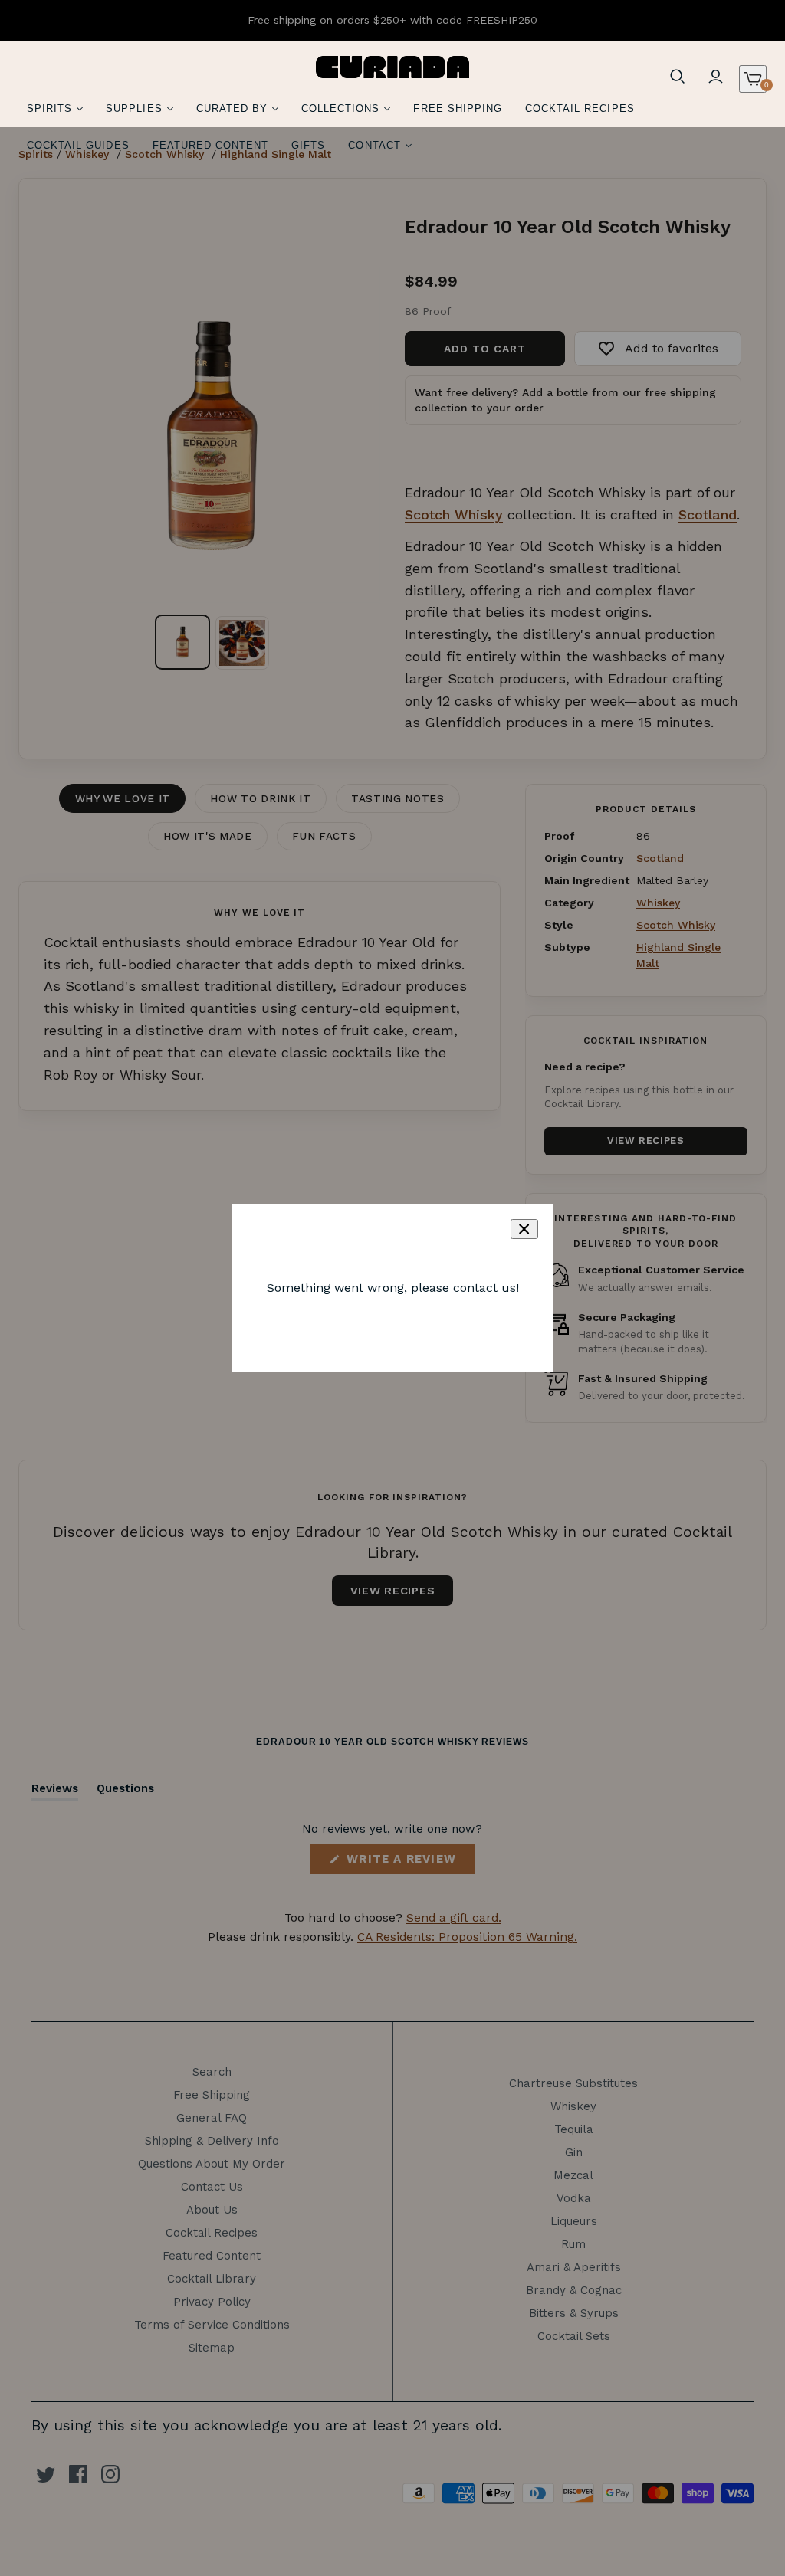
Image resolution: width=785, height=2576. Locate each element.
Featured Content (211, 145)
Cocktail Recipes (580, 108)
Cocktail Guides (78, 145)
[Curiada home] (392, 67)
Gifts (308, 145)
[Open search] (678, 77)
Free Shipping (458, 108)
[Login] (716, 77)
